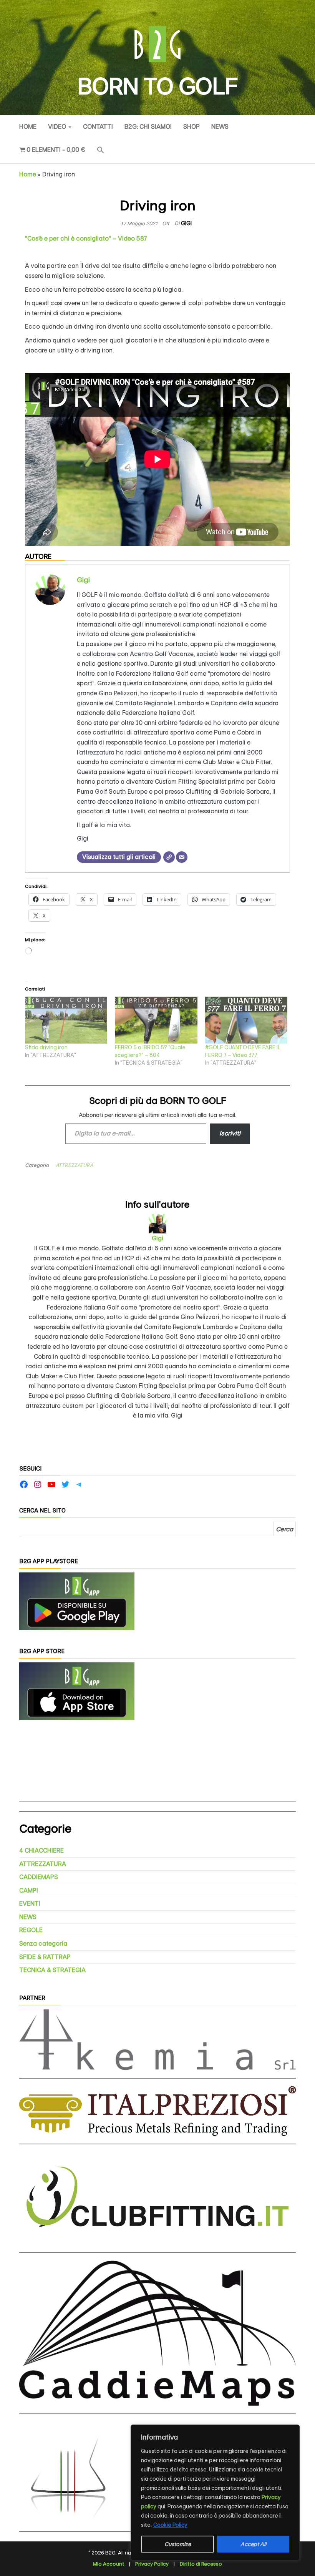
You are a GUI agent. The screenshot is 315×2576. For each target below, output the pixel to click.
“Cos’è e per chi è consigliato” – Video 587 (86, 238)
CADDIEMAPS (39, 1877)
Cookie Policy (170, 2525)
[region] (215, 2493)
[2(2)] (77, 1691)
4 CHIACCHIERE (41, 1851)
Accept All (253, 2544)
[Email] (182, 857)
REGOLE (31, 1930)
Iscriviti (230, 1133)
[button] (101, 151)
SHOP (191, 127)
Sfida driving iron (46, 1047)
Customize (178, 2544)
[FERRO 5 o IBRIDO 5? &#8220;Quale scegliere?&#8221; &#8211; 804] (156, 1020)
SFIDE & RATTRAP (45, 1957)
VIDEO (58, 127)
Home (28, 127)
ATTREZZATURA (75, 1165)
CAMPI (29, 1890)
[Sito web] (169, 857)
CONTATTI (98, 127)
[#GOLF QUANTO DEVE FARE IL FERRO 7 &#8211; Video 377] (246, 1020)
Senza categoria (43, 1944)
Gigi (186, 223)
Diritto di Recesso (201, 2564)
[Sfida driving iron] (66, 1020)
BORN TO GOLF (157, 86)
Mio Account (109, 2564)
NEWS (220, 127)
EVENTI (30, 1904)
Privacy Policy (152, 2564)
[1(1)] (77, 1601)
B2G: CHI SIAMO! (148, 127)
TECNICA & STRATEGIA (52, 1970)
